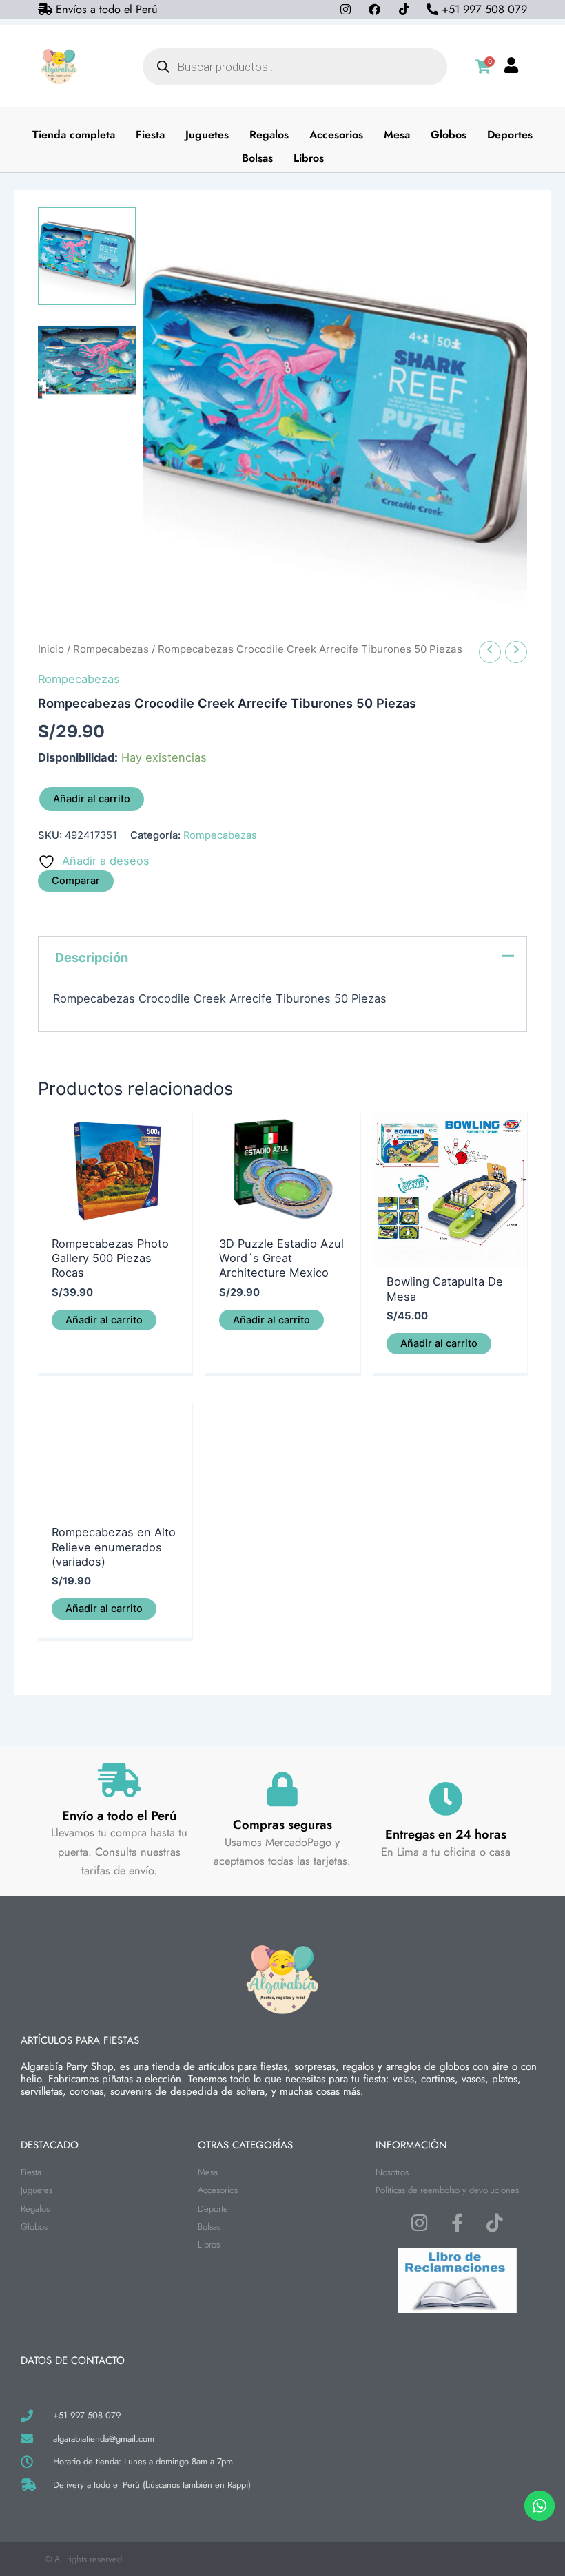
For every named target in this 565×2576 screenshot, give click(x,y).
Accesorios (336, 135)
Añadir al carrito (92, 799)
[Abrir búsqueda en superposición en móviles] (295, 67)
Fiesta (150, 135)
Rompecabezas (111, 649)
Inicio (51, 649)
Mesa (397, 135)
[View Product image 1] (87, 256)
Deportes (510, 135)
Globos (449, 135)
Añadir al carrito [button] (104, 1320)
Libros (309, 158)
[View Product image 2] (87, 361)
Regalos (269, 135)
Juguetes (207, 135)
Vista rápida (115, 1214)
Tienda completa (74, 135)
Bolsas (257, 158)
